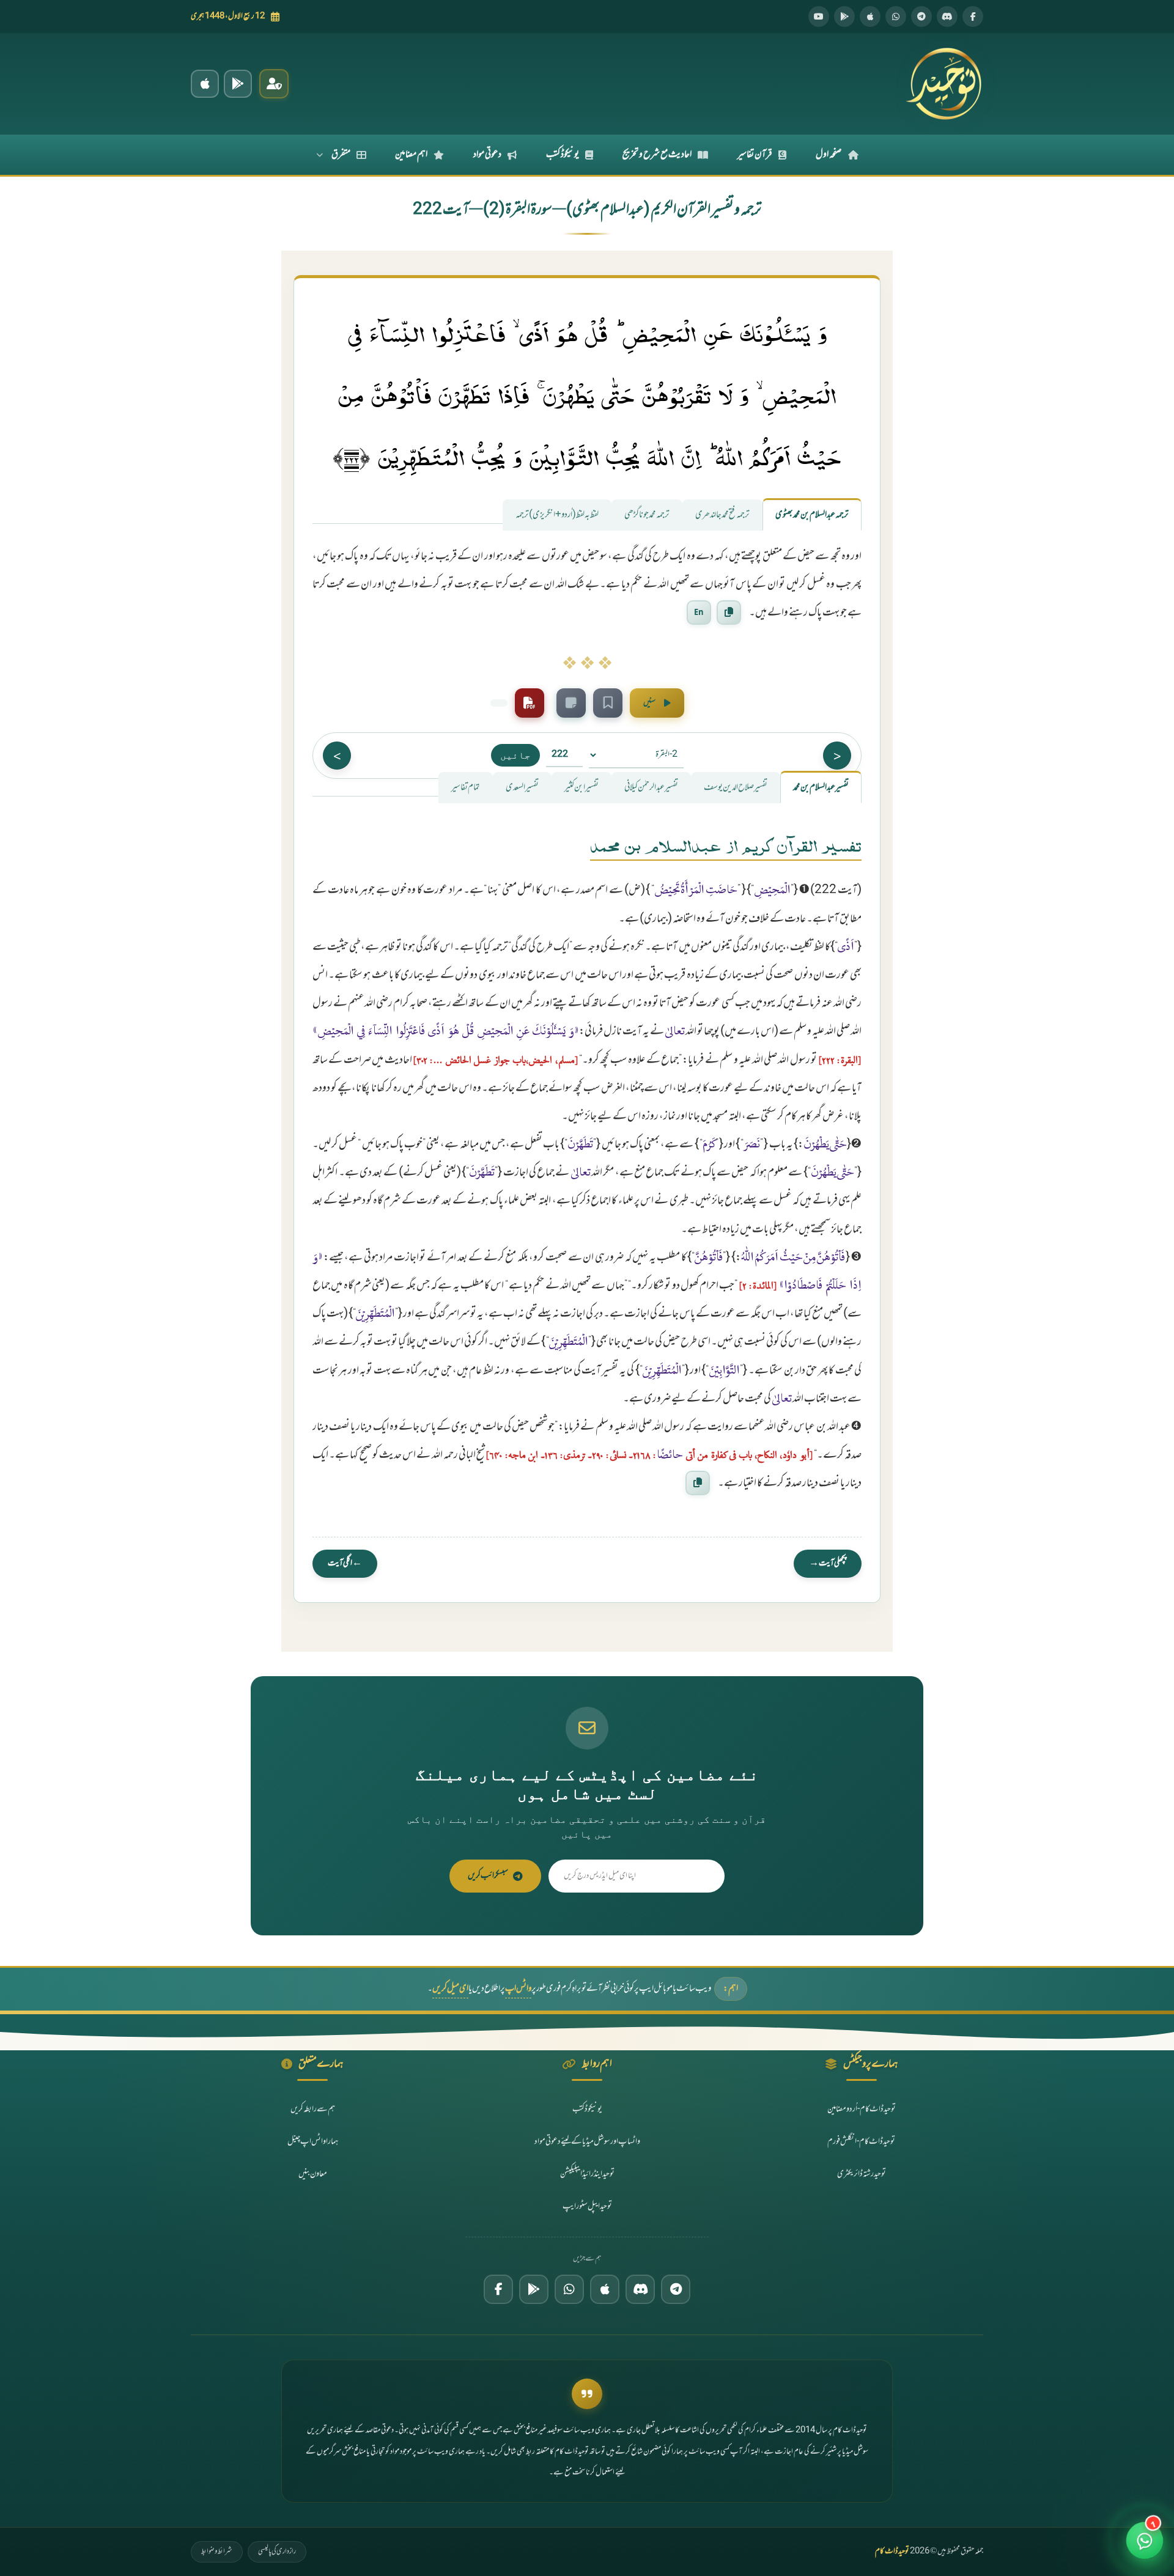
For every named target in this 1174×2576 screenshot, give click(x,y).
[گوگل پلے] (534, 2289)
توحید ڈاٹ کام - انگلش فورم (861, 2142)
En (699, 612)
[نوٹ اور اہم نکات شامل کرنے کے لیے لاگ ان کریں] (571, 703)
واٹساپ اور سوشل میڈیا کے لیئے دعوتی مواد (587, 2142)
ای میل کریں (450, 1989)
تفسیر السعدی (522, 788)
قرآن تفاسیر (755, 155)
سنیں (649, 703)
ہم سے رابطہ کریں (313, 2109)
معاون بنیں (313, 2174)
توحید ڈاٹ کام (892, 2552)
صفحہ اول (829, 155)
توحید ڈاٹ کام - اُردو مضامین (862, 2109)
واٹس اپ (518, 1989)
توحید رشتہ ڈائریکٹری (862, 2174)
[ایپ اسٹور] (870, 17)
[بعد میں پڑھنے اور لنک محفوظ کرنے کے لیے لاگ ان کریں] (608, 703)
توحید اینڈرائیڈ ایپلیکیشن (587, 2174)
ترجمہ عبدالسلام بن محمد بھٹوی (812, 515)
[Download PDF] (530, 703)
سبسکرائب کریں (488, 1876)
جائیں (515, 755)
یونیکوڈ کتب (563, 155)
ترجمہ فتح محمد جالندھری (722, 515)
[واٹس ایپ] (896, 17)
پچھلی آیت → (828, 1563)
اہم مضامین (411, 155)
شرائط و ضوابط (217, 2552)
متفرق (341, 155)
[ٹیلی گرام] (921, 17)
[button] (1145, 2542)
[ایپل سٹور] (605, 2289)
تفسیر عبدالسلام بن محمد (821, 788)
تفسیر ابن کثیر (581, 788)
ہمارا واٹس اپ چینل (313, 2142)
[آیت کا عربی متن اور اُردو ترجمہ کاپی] (729, 613)
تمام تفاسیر (466, 788)
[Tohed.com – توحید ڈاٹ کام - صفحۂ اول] (943, 84)
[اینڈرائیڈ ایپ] (238, 84)
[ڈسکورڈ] (947, 17)
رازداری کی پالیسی (277, 2552)
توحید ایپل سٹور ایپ (587, 2206)
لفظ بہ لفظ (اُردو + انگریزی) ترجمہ (557, 515)
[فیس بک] (973, 17)
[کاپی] (698, 1482)
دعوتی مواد (487, 155)
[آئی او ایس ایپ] (205, 84)
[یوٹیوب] (819, 17)
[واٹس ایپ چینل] (569, 2289)
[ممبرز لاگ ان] (274, 84)
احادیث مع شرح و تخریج (657, 155)
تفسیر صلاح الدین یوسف (736, 788)
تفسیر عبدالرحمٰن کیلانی (651, 788)
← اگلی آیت (345, 1563)
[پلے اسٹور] (844, 17)
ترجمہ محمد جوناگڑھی (647, 515)
